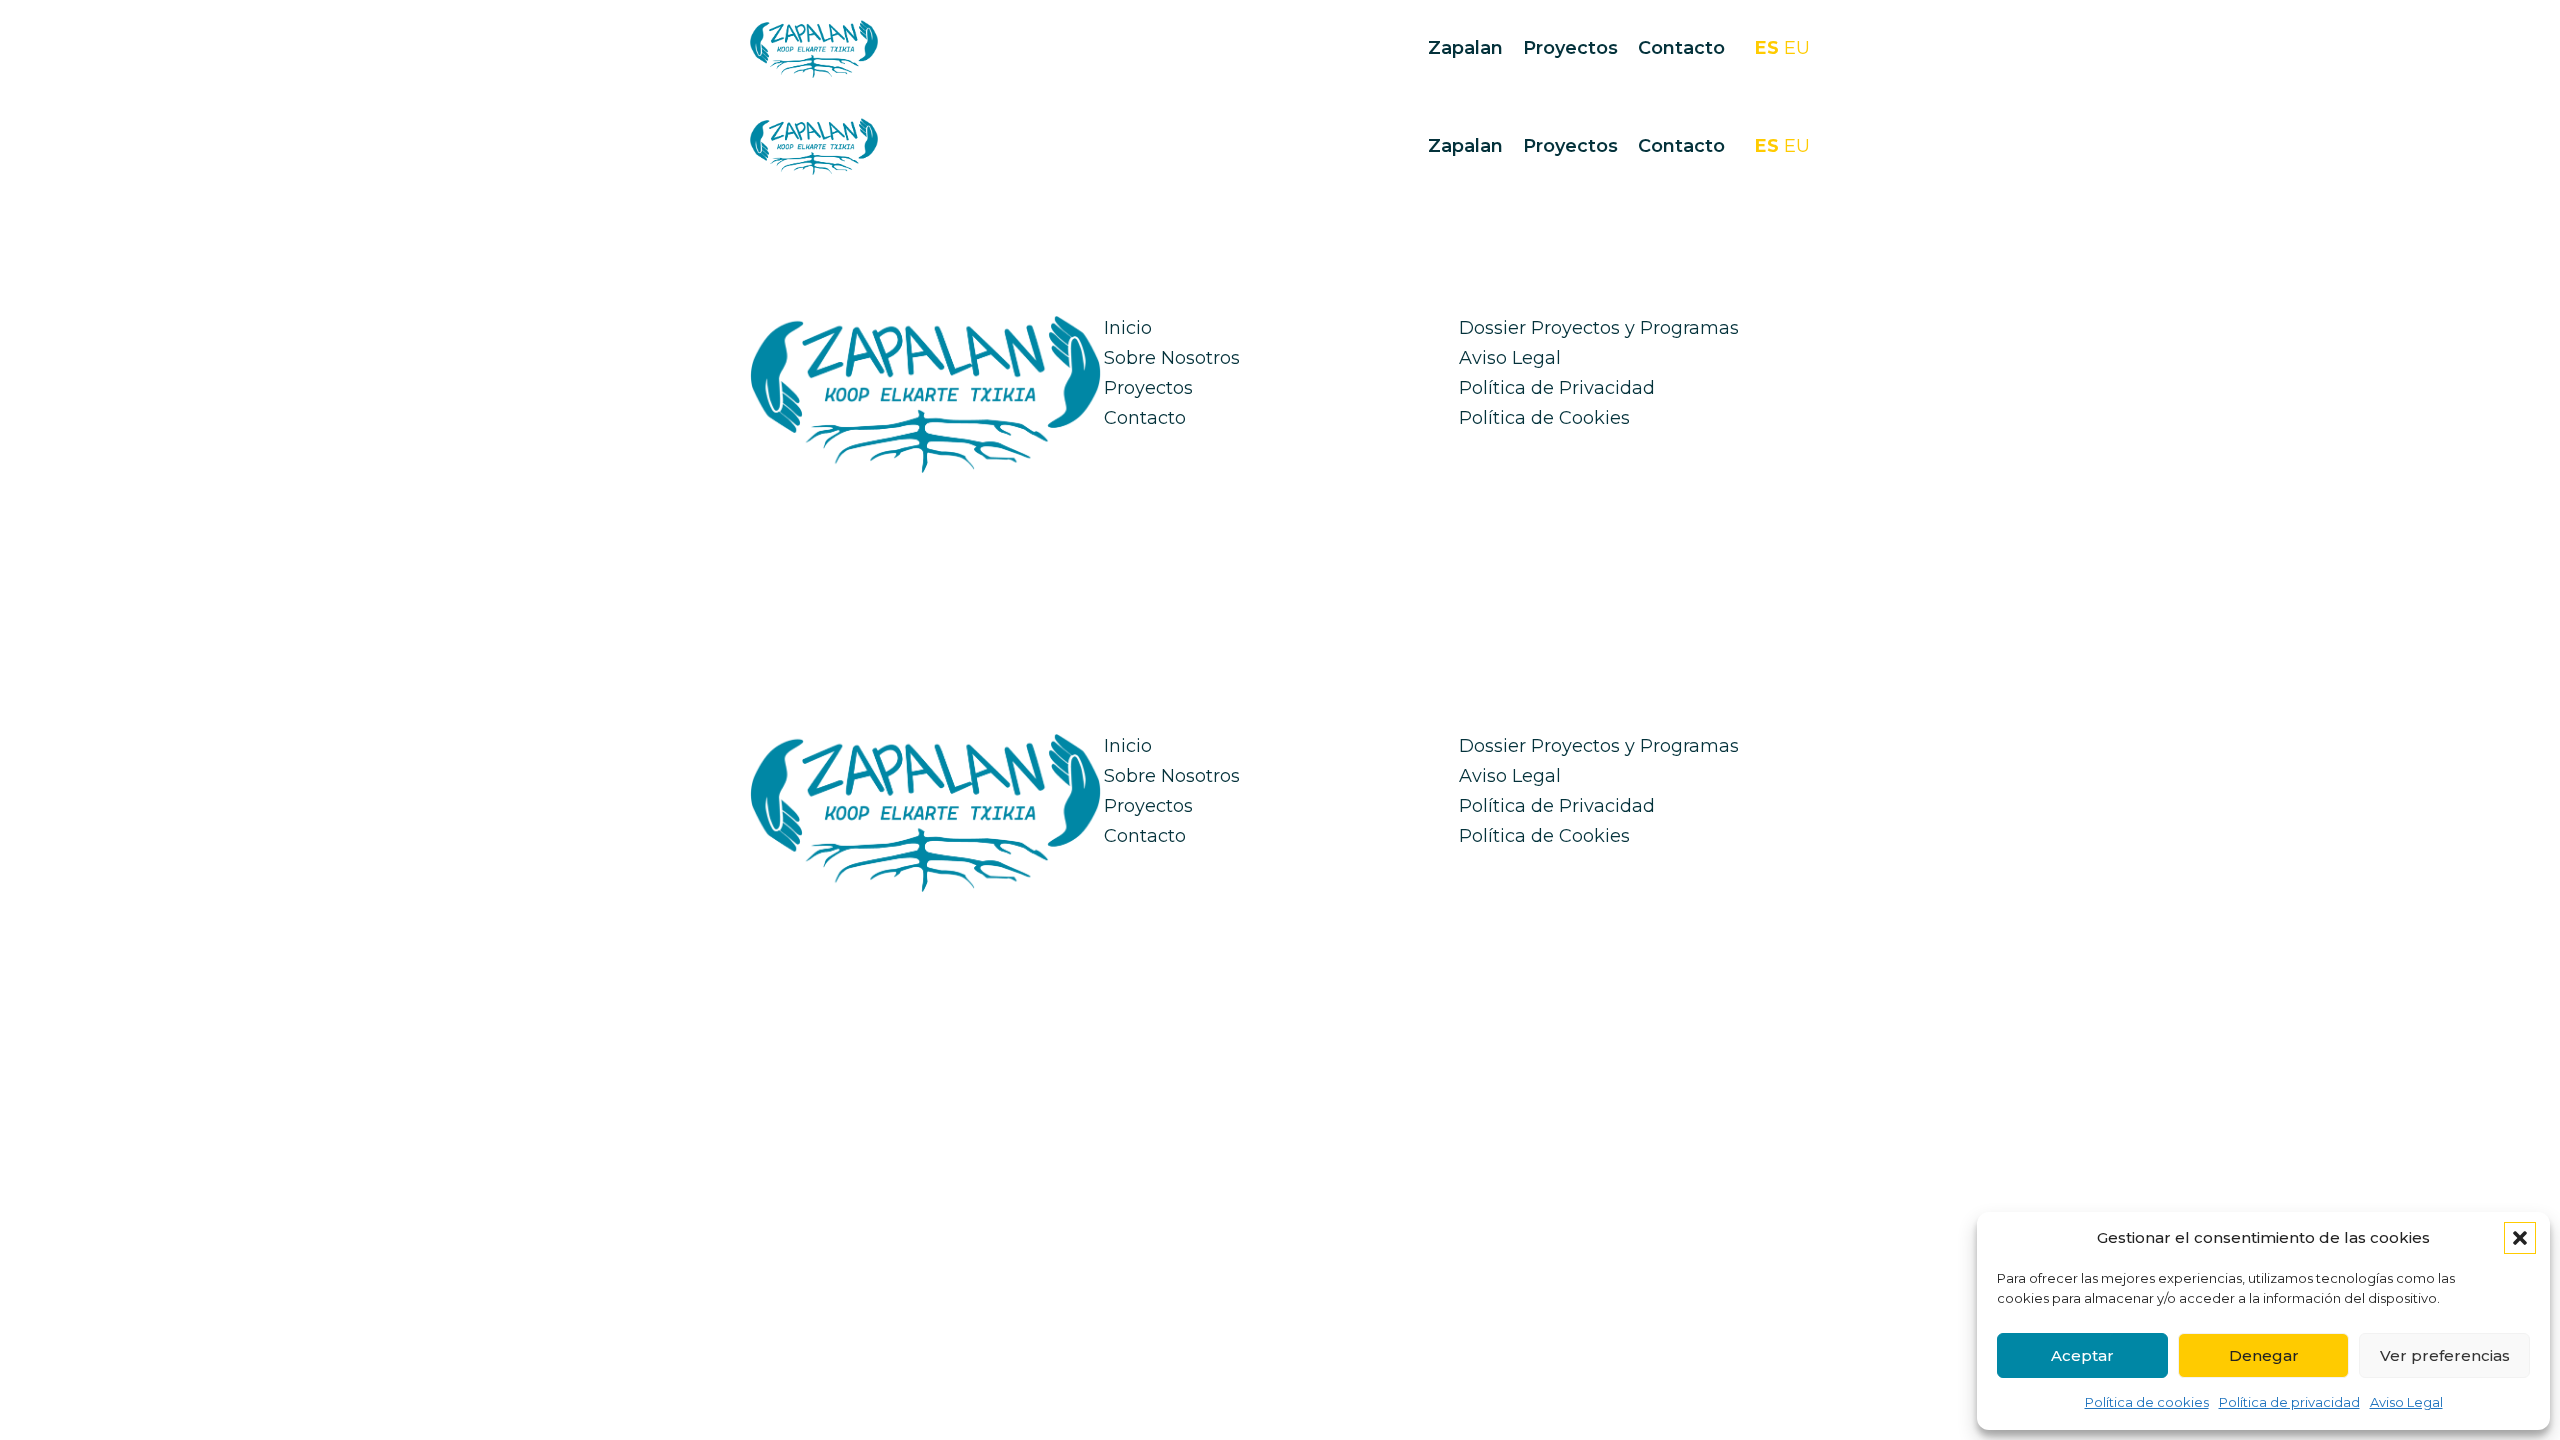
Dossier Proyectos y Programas (1599, 328)
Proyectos (1570, 48)
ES (1767, 48)
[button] (2520, 1238)
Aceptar (2082, 1355)
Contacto (1681, 48)
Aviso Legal (2406, 1402)
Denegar (2264, 1355)
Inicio (1128, 328)
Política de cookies (2147, 1402)
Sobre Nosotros (1172, 358)
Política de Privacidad (1557, 388)
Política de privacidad (2289, 1402)
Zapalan (1465, 48)
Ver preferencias (2445, 1355)
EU (1797, 48)
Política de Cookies (1544, 418)
